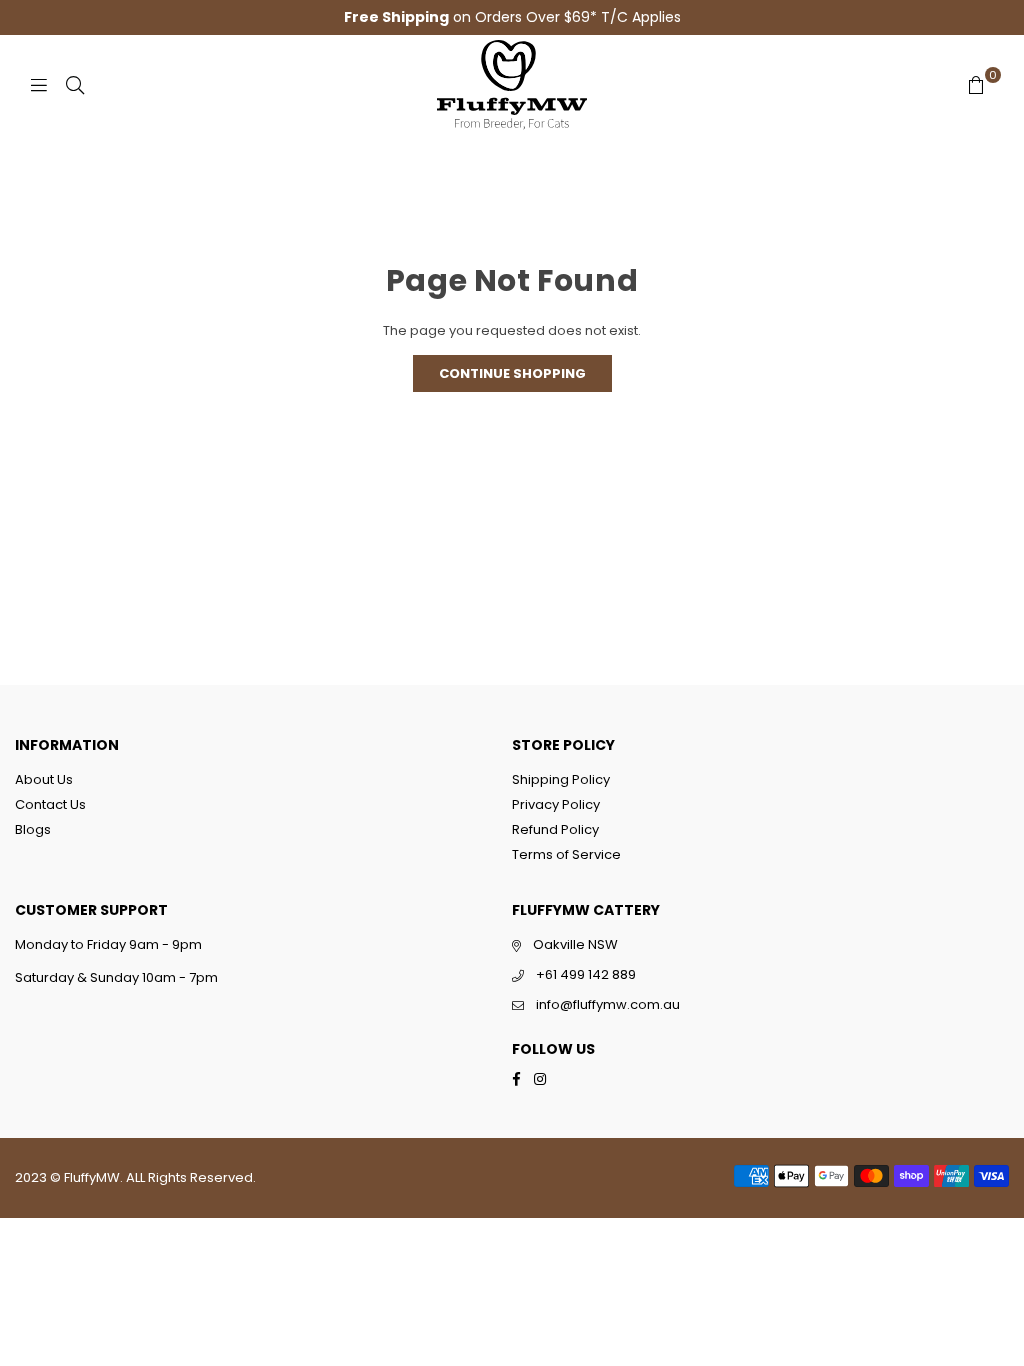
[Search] (75, 85)
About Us (44, 779)
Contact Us (50, 804)
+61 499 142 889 (586, 974)
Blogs (33, 829)
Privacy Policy (556, 804)
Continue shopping (512, 373)
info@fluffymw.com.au (608, 1004)
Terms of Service (566, 854)
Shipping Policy (561, 779)
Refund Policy (555, 829)
